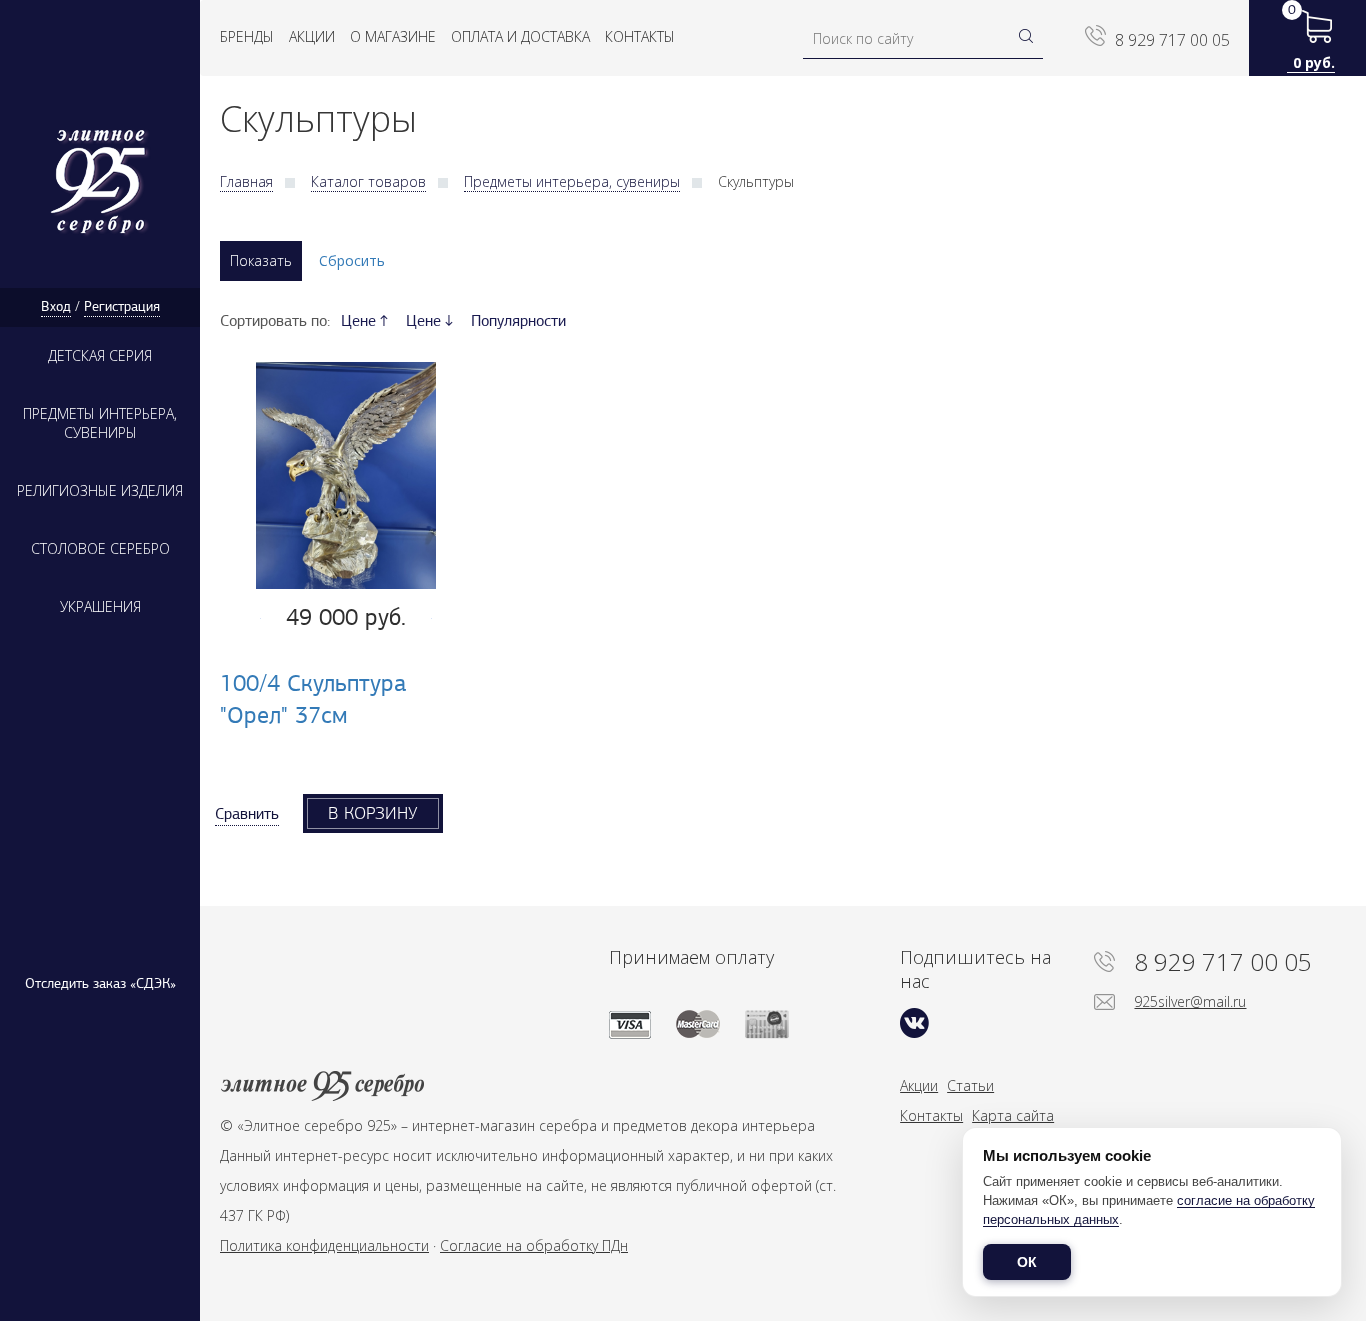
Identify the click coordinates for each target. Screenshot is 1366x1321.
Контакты (640, 36)
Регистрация (122, 306)
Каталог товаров (368, 181)
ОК (1027, 1262)
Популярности (518, 321)
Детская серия (100, 355)
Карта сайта (1013, 1115)
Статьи (970, 1085)
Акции (312, 36)
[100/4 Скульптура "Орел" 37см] (346, 476)
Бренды (247, 36)
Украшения (100, 606)
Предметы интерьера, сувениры (100, 422)
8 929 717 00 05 (1172, 40)
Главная (246, 181)
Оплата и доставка (520, 36)
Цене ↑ (364, 321)
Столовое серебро (100, 548)
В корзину (373, 813)
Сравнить (247, 814)
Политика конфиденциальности (324, 1245)
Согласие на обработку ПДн (534, 1245)
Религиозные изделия (100, 490)
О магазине (393, 36)
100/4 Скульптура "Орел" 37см (313, 698)
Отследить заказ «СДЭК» (100, 983)
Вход (56, 306)
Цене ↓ (429, 321)
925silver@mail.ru (1190, 1001)
